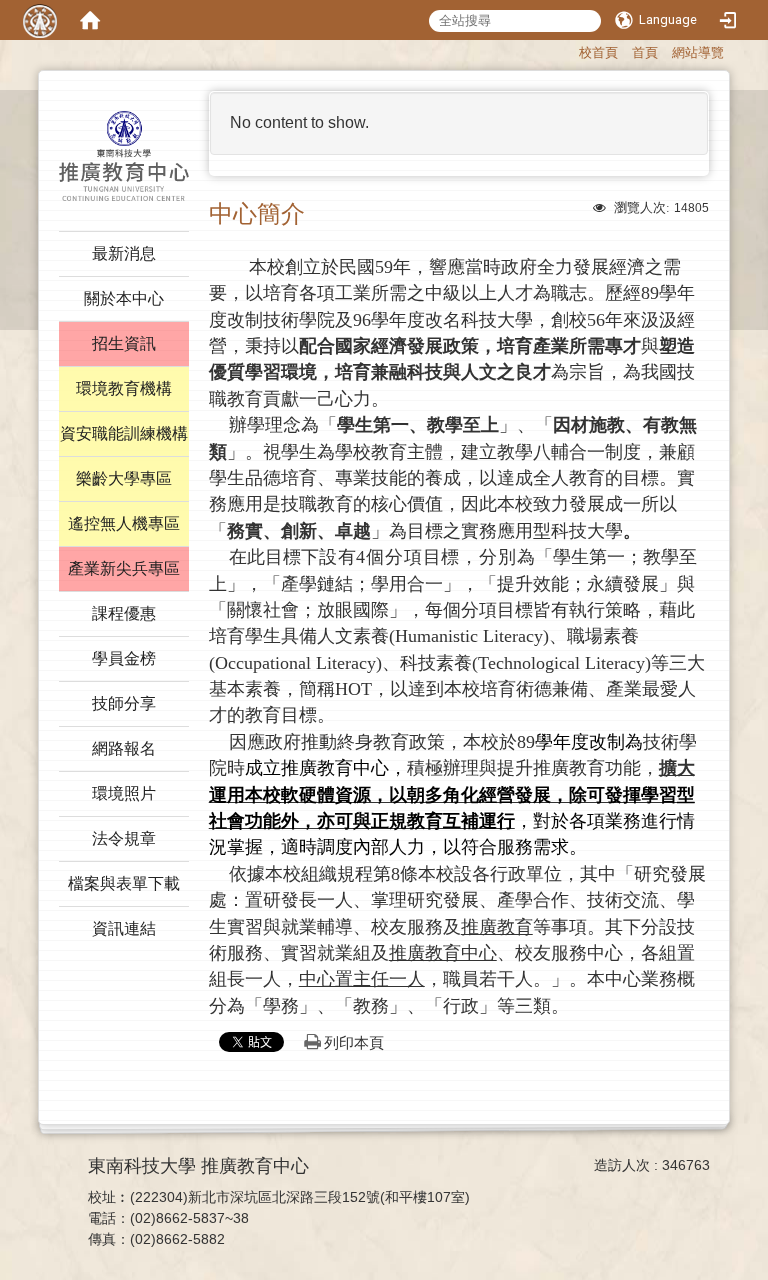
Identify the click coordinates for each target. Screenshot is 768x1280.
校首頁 (598, 52)
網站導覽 (698, 52)
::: (570, 50)
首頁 (645, 52)
